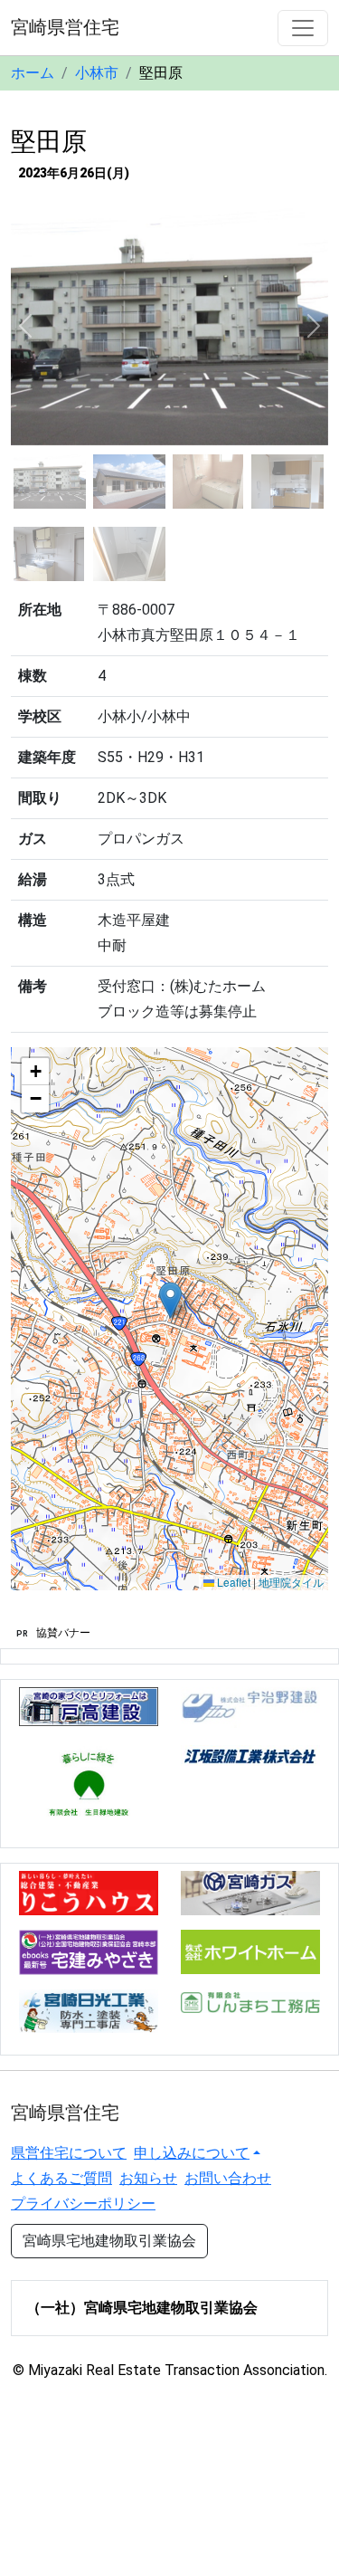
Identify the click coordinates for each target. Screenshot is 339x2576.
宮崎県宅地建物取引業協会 (109, 2241)
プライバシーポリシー (83, 2204)
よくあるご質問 (61, 2178)
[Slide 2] (129, 482)
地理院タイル (291, 1582)
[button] (170, 1300)
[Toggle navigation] (303, 28)
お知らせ (148, 2178)
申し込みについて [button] (192, 2153)
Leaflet (232, 1582)
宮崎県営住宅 (65, 27)
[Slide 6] (129, 554)
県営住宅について (69, 2153)
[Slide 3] (209, 482)
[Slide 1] (50, 482)
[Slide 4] (287, 482)
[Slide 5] (50, 554)
